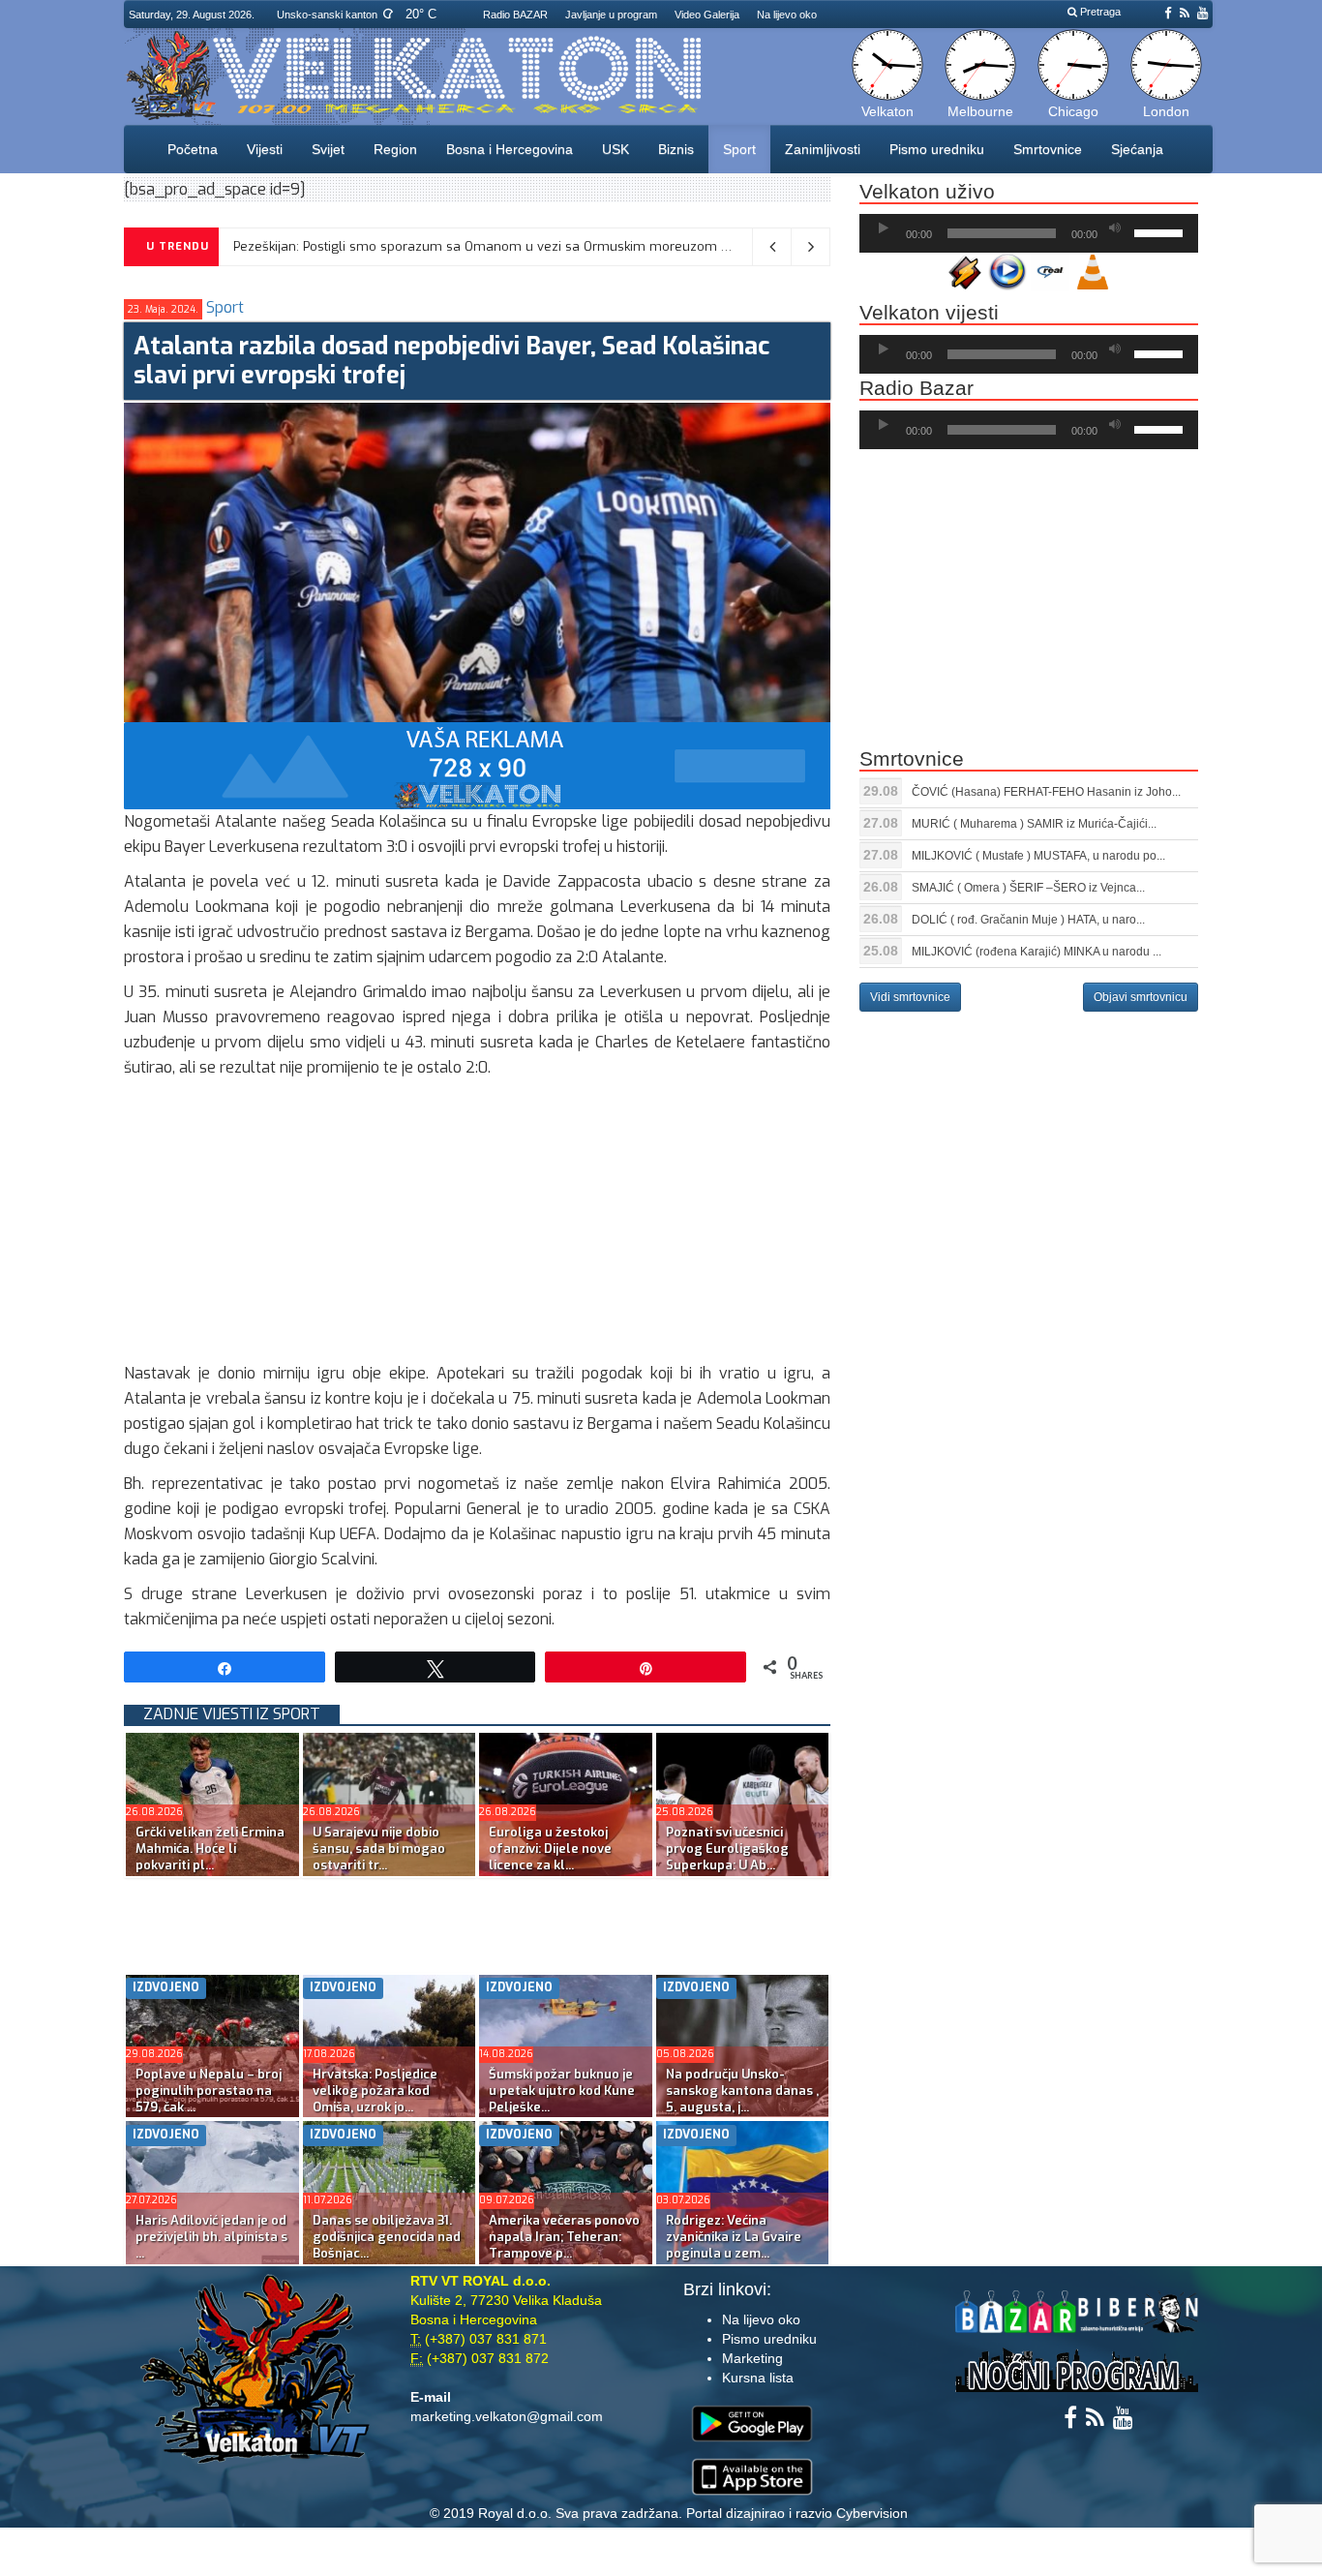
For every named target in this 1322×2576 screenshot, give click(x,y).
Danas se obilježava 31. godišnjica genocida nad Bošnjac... (387, 2237)
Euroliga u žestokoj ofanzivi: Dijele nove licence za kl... (550, 1849)
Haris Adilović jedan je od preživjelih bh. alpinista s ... (211, 2237)
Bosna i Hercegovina (510, 149)
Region (395, 149)
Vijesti (265, 149)
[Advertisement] (477, 1226)
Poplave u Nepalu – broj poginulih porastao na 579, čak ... (209, 2091)
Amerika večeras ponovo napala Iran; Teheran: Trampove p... (564, 2237)
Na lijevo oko (787, 15)
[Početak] (884, 228)
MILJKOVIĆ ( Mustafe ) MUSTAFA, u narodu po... (1038, 856)
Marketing (752, 2358)
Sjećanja (1137, 149)
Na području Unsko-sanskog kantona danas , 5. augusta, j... (742, 2091)
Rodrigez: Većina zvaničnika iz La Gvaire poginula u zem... (734, 2237)
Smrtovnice (1048, 149)
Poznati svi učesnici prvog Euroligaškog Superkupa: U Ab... (727, 1849)
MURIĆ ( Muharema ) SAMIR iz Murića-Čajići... (1034, 824)
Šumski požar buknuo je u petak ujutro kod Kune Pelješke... (562, 2091)
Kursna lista (758, 2378)
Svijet (328, 149)
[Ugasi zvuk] (1115, 228)
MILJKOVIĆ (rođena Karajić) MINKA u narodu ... (1037, 952)
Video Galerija (707, 15)
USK (616, 149)
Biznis (676, 149)
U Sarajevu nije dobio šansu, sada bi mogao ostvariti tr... (379, 1849)
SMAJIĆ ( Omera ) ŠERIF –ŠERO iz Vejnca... (1028, 888)
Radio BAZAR (515, 15)
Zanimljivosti (823, 149)
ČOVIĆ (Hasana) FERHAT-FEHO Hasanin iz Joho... (1046, 792)
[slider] (1161, 231)
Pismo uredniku (937, 149)
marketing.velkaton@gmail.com (507, 2416)
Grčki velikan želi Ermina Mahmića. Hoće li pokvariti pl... (210, 1849)
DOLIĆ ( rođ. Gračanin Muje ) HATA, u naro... (1028, 920)
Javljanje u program (611, 15)
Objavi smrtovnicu (1141, 997)
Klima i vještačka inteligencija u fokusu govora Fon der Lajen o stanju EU (433, 246)
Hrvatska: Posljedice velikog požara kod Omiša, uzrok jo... (375, 2091)
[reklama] (477, 765)
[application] (1029, 233)
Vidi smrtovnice (910, 997)
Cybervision (872, 2513)
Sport (739, 149)
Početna (193, 149)
